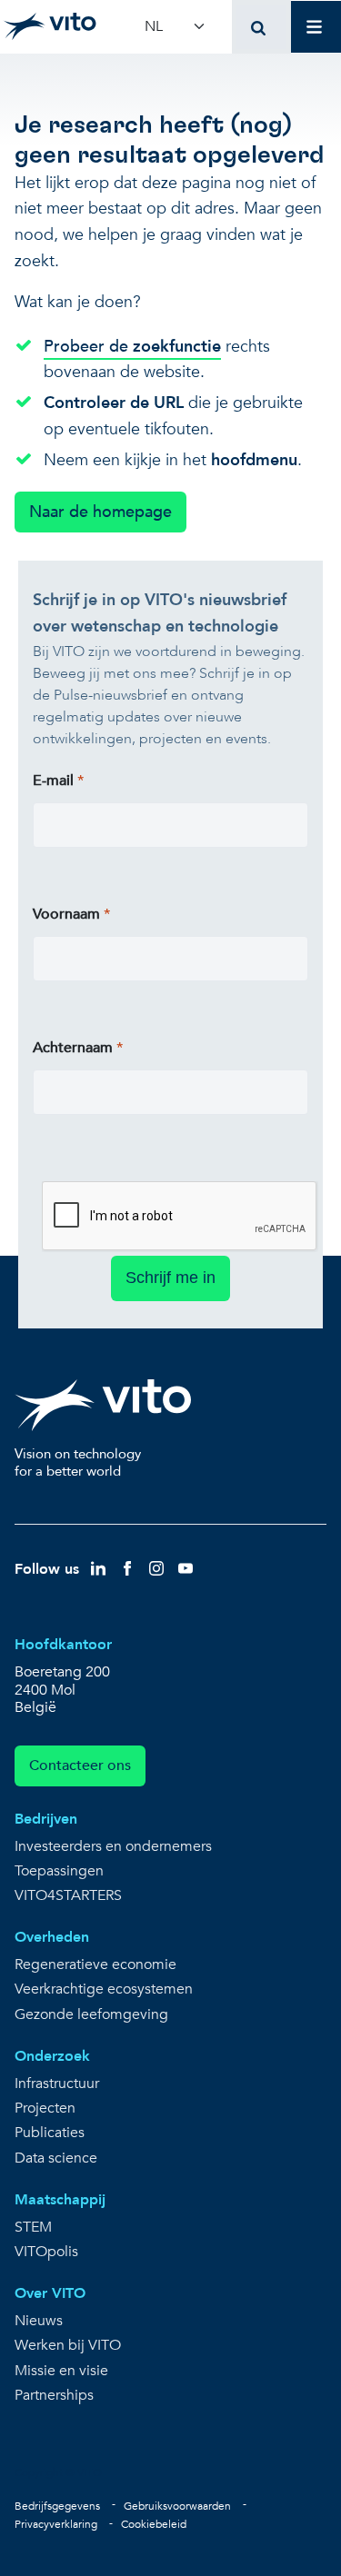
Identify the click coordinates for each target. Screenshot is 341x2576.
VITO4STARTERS (68, 1896)
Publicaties (50, 2133)
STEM (33, 2228)
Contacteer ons (80, 1765)
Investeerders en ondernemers (113, 1847)
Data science (56, 2158)
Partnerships (54, 2396)
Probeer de (132, 347)
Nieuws (39, 2321)
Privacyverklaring (56, 2524)
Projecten (45, 2109)
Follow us (47, 1569)
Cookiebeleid (154, 2524)
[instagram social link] (156, 1568)
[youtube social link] (186, 1568)
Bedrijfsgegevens (57, 2506)
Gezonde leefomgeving (91, 2015)
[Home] (50, 26)
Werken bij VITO (68, 2346)
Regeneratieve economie (95, 1965)
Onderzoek (52, 2056)
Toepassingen (59, 1871)
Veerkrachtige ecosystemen (104, 1989)
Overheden (52, 1937)
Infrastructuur (57, 2084)
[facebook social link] (127, 1568)
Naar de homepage (100, 512)
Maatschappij (60, 2200)
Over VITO (50, 2293)
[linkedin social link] (98, 1568)
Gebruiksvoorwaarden (177, 2506)
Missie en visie (61, 2371)
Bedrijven (46, 1819)
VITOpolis (46, 2252)
